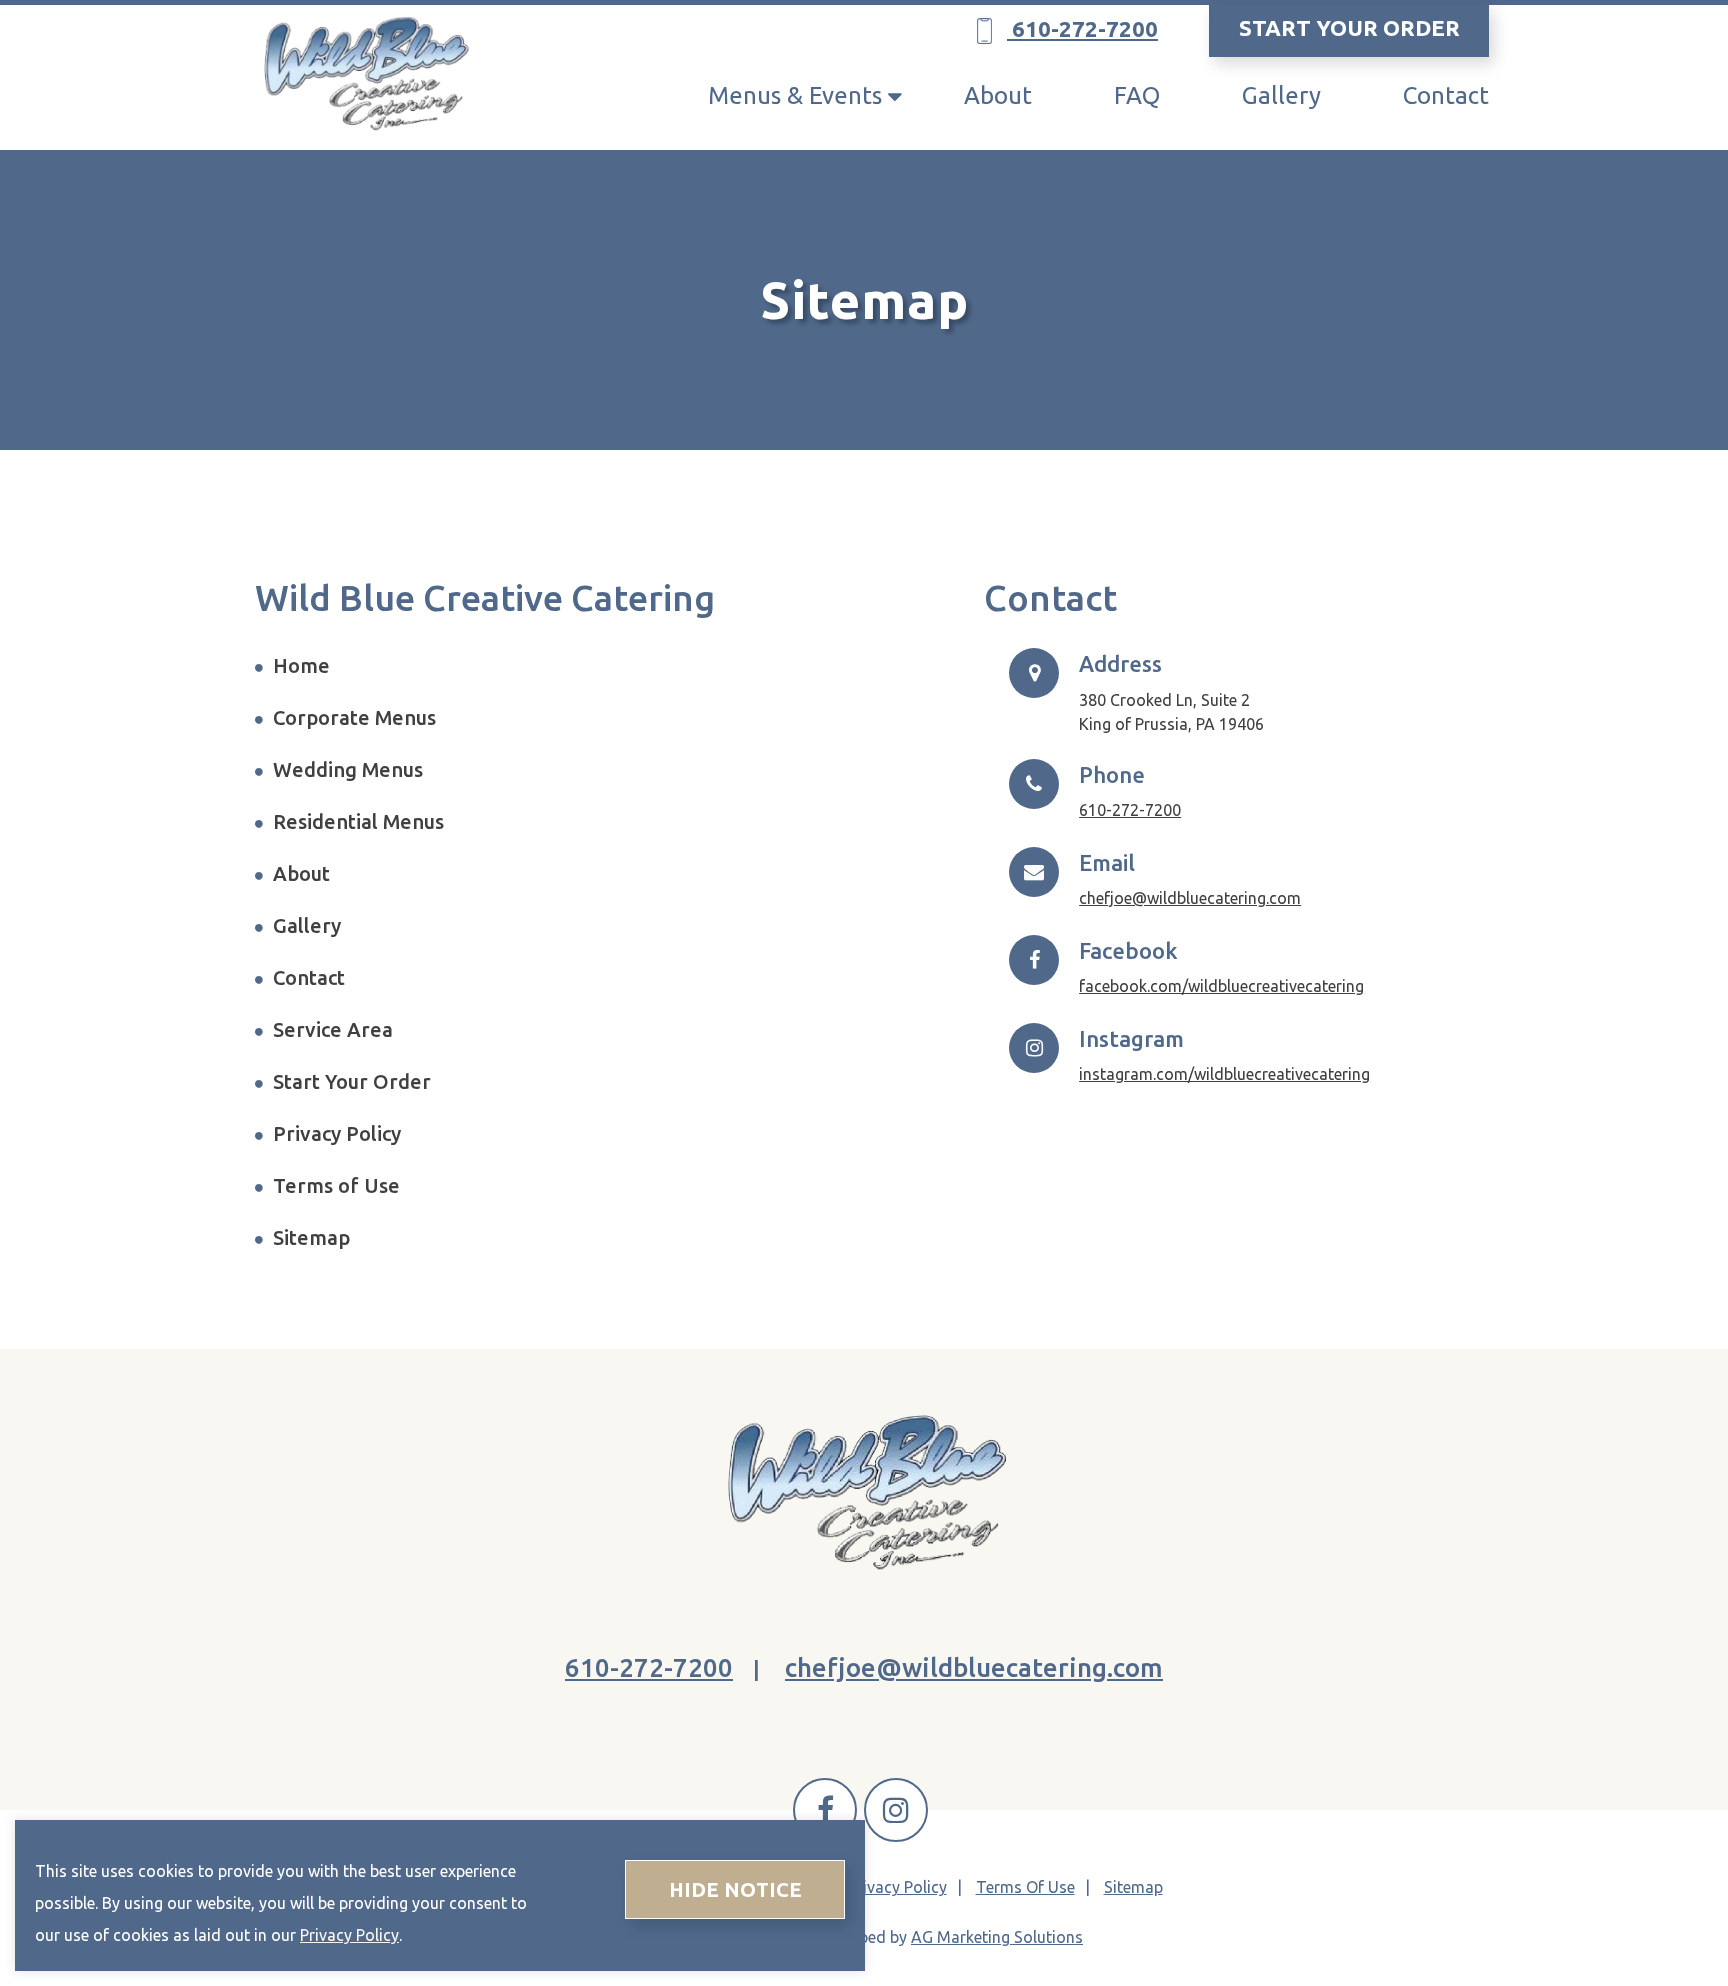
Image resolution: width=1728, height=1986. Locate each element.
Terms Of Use (1025, 1887)
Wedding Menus (348, 769)
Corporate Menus (354, 717)
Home (301, 665)
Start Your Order (352, 1081)
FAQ (1137, 95)
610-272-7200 (1082, 28)
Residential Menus (358, 821)
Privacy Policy (337, 1133)
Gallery (1281, 95)
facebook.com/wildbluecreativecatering (1221, 986)
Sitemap (311, 1237)
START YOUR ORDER (1349, 27)
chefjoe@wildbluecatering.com (1190, 898)
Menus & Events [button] (795, 95)
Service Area (333, 1029)
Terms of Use (336, 1185)
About (998, 95)
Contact (1446, 95)
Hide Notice (735, 1889)
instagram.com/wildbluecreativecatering (1224, 1074)
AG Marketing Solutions (997, 1937)
